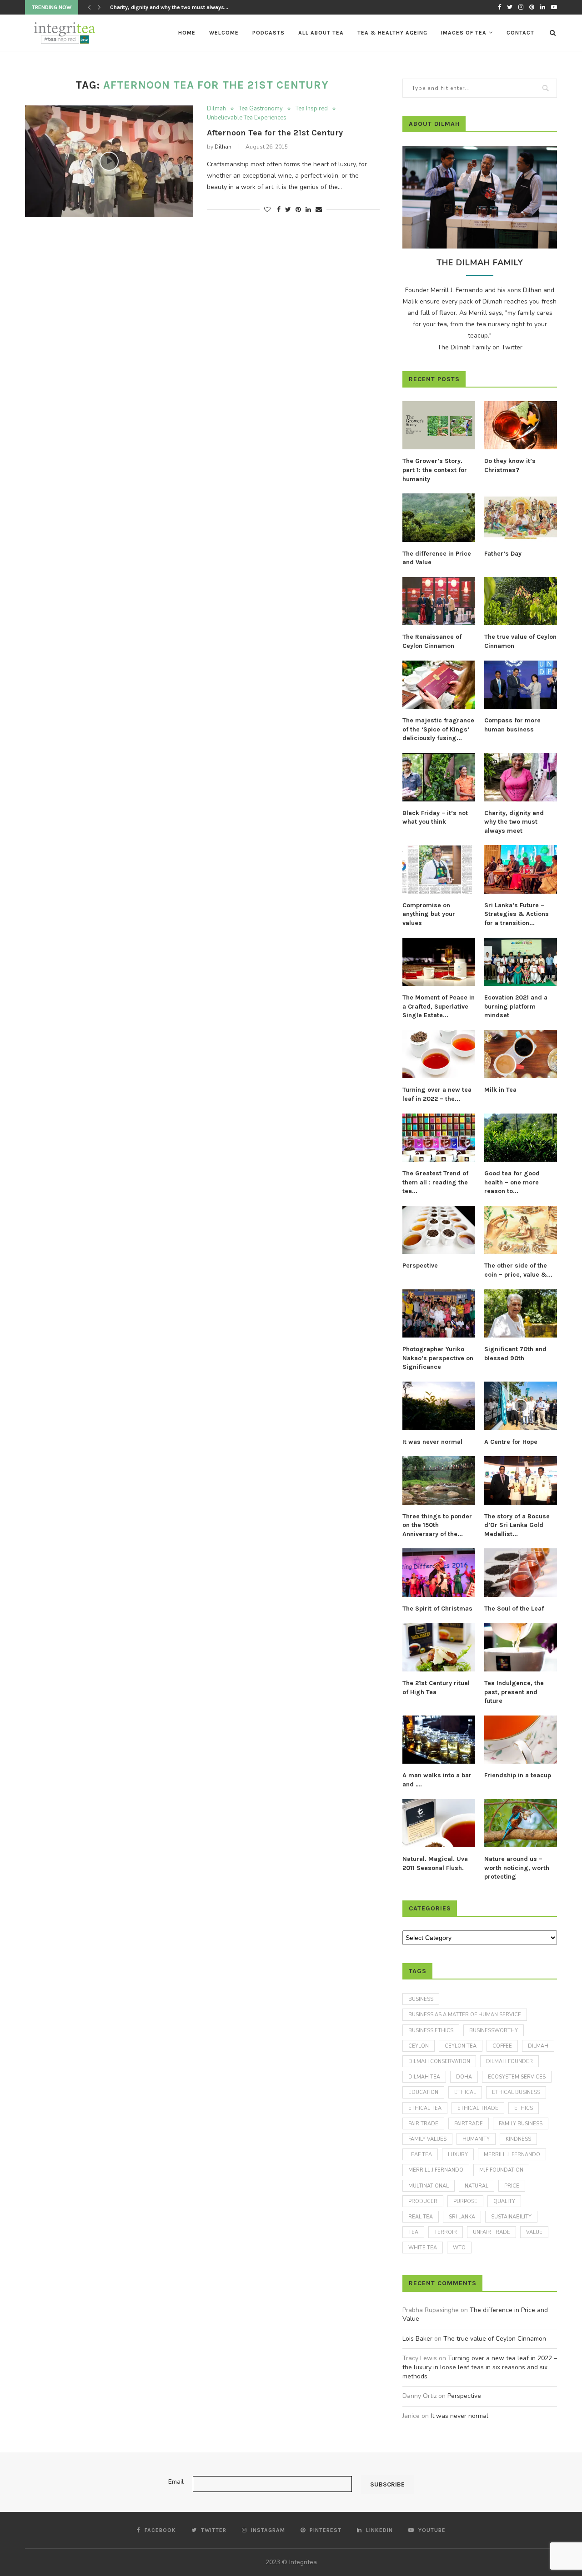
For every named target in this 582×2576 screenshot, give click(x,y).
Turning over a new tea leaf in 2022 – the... (437, 1094)
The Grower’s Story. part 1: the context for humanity (435, 470)
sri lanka (462, 2217)
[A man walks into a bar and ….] (439, 1740)
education (423, 2092)
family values (427, 2139)
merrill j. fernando (512, 2155)
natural (477, 2186)
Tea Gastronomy (261, 109)
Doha (464, 2077)
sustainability (511, 2217)
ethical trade (478, 2108)
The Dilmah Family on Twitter (480, 347)
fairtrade (469, 2124)
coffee (502, 2046)
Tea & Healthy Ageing (392, 33)
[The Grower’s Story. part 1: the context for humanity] (439, 425)
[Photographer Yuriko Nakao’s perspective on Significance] (439, 1314)
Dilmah (216, 109)
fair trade (423, 2124)
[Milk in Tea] (521, 1054)
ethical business (516, 2092)
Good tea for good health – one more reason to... (512, 1182)
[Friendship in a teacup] (521, 1740)
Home (187, 33)
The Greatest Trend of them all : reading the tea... (435, 1182)
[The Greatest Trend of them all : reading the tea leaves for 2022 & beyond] (439, 1138)
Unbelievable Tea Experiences (247, 118)
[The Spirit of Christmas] (439, 1573)
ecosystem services (517, 2077)
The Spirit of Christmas (437, 1609)
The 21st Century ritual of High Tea (436, 1688)
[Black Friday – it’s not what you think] (439, 777)
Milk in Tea (500, 1090)
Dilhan (223, 147)
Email (176, 2482)
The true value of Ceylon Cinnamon (520, 641)
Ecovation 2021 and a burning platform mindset (516, 1006)
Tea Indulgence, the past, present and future (514, 1692)
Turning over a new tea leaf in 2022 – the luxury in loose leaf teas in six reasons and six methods (480, 2367)
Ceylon (419, 2046)
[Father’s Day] (521, 518)
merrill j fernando (436, 2170)
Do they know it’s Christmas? (510, 465)
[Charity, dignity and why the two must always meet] (521, 777)
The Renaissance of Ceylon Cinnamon (432, 641)
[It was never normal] (439, 1406)
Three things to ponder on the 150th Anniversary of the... (437, 1525)
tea (413, 2232)
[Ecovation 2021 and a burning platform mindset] (521, 962)
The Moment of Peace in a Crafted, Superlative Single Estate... (439, 1006)
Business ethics (431, 2031)
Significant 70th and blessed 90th (515, 1354)
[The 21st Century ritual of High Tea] (439, 1648)
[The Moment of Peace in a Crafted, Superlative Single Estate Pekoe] (439, 962)
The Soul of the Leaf (514, 1609)
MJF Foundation (501, 2170)
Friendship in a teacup (518, 1775)
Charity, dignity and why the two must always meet (514, 822)
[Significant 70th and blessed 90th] (521, 1314)
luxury (458, 2155)
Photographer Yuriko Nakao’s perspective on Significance (438, 1358)
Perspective (420, 1266)
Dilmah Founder (509, 2061)
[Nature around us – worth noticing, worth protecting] (521, 1823)
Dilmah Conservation (439, 2061)
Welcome (224, 33)
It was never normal (432, 1442)
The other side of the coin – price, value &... (518, 1270)
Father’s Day (503, 554)
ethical (465, 2092)
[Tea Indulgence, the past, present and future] (521, 1648)
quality (504, 2201)
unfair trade (492, 2232)
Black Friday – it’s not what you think (435, 818)
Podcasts (268, 33)
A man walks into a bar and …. (437, 1780)
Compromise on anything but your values (162, 7)
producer (423, 2201)
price (512, 2186)
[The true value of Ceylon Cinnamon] (521, 601)
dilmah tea (424, 2077)
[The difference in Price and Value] (439, 518)
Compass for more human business (512, 725)
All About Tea (321, 33)
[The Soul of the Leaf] (521, 1573)
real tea (421, 2217)
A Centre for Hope (511, 1442)
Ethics (524, 2108)
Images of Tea (464, 33)
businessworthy (494, 2031)
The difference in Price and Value (437, 558)
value (534, 2232)
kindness (518, 2139)
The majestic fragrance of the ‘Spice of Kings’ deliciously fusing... (438, 729)
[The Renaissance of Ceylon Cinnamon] (439, 601)
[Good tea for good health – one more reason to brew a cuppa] (521, 1138)
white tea (423, 2248)
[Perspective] (439, 1230)
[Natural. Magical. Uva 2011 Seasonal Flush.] (439, 1823)
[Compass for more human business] (521, 685)
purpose (465, 2201)
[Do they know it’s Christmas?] (521, 425)
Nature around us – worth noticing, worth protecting (517, 1868)
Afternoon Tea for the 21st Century (275, 133)
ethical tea (425, 2108)
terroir (446, 2232)
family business (521, 2124)
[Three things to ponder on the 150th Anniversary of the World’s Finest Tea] (439, 1480)
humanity (476, 2139)
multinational (429, 2186)
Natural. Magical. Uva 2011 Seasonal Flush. (435, 1863)
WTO (459, 2248)
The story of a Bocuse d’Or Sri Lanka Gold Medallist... (517, 1525)
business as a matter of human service (465, 2015)
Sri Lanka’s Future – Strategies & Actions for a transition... (517, 914)
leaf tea (420, 2155)
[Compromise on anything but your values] (439, 869)
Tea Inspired (312, 109)
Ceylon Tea (461, 2046)
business (421, 1999)
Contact (520, 33)
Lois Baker (417, 2339)
